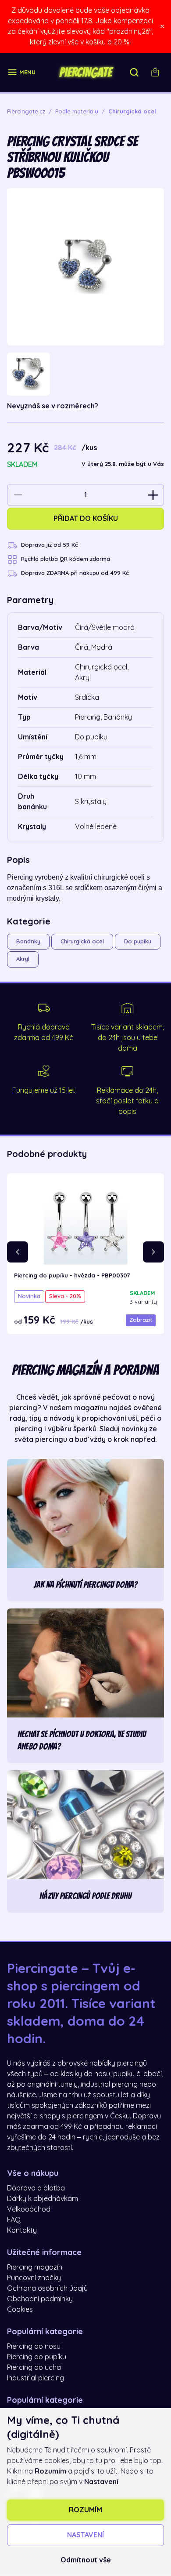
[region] (85, 374)
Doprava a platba (36, 2188)
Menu (27, 72)
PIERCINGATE (85, 73)
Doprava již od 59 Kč (50, 545)
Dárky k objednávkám (43, 2199)
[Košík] (155, 73)
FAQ (14, 2220)
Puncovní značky (34, 2278)
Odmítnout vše (86, 2560)
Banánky (28, 941)
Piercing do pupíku (37, 2357)
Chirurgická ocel (82, 941)
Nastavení (85, 2535)
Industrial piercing (36, 2378)
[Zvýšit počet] (153, 495)
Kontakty (22, 2230)
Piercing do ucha (34, 2368)
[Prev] (18, 1252)
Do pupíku (138, 941)
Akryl (23, 959)
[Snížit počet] (18, 495)
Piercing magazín (35, 2267)
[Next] (153, 1252)
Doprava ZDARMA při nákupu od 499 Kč (75, 573)
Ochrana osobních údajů (47, 2289)
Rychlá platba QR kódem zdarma (66, 559)
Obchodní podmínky (40, 2299)
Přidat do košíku (86, 519)
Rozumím (85, 2510)
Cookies (20, 2310)
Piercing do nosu (34, 2347)
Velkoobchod (29, 2209)
